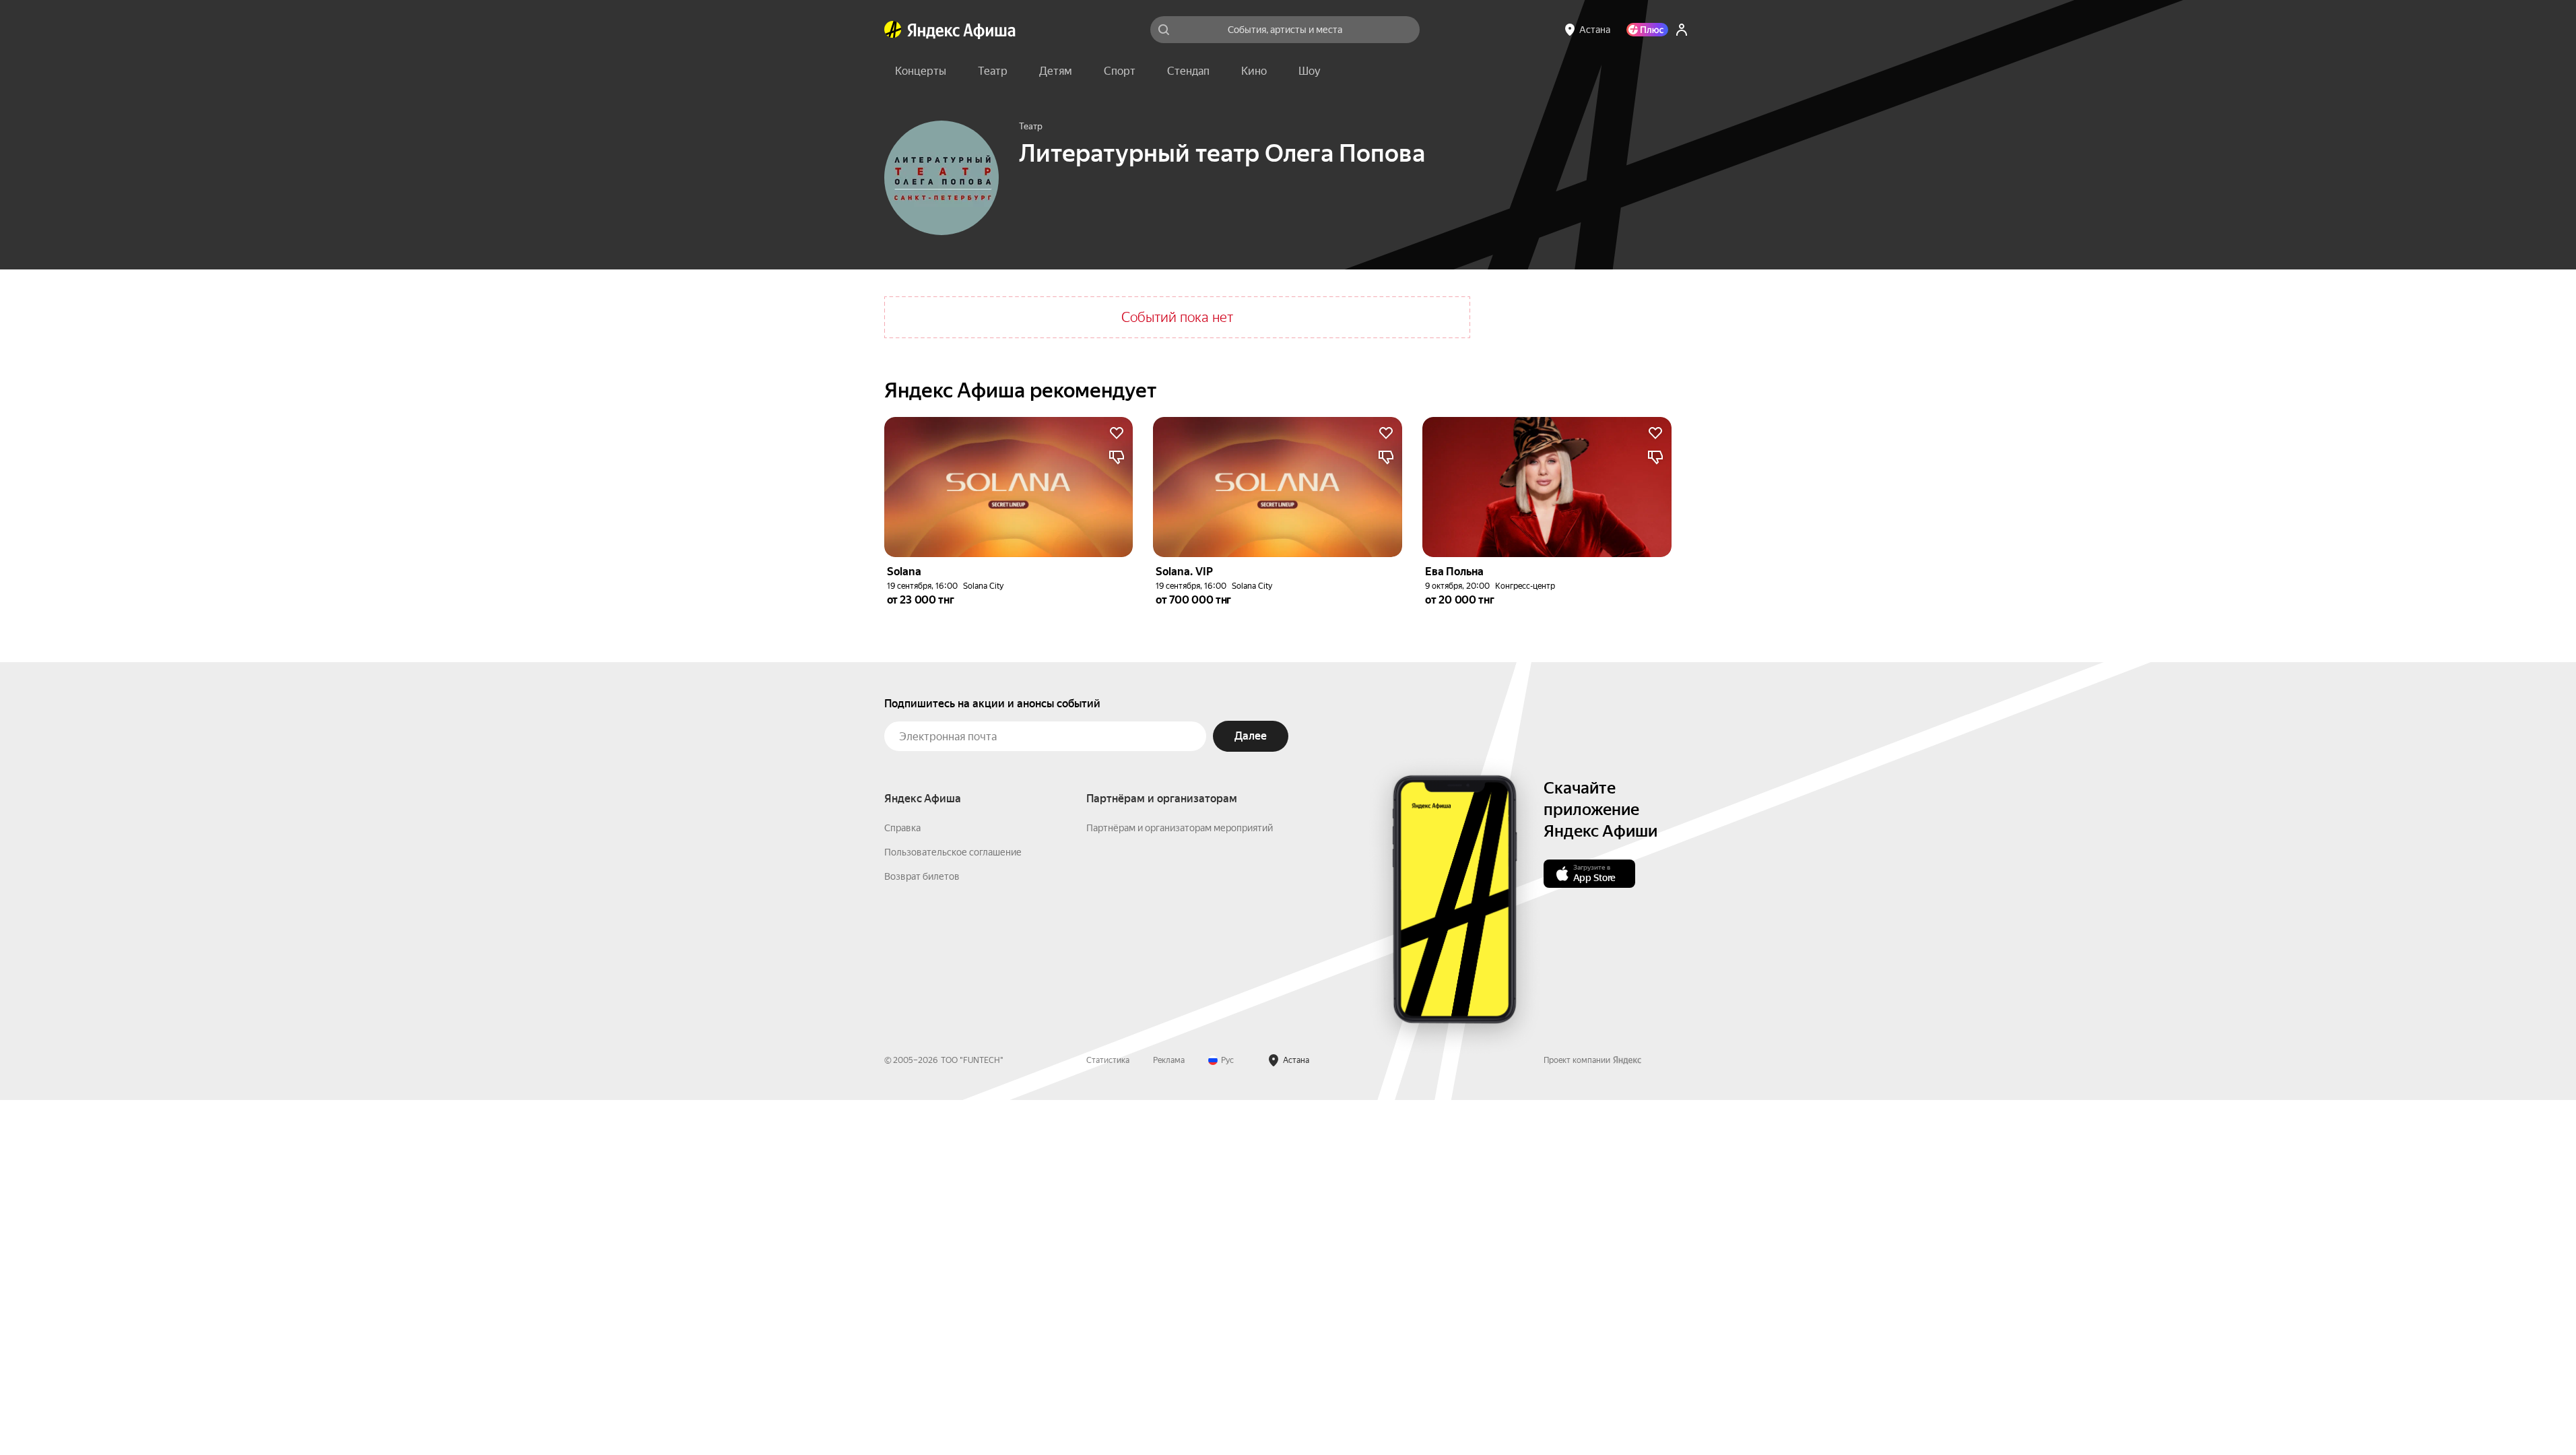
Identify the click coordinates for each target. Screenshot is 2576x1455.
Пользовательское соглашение (953, 852)
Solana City (983, 586)
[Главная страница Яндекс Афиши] (893, 30)
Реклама (1169, 1060)
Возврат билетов (922, 876)
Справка (902, 828)
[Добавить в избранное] (1117, 433)
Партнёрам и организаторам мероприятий (1180, 828)
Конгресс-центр (1525, 586)
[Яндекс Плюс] (1647, 30)
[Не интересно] (1117, 457)
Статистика (1108, 1060)
